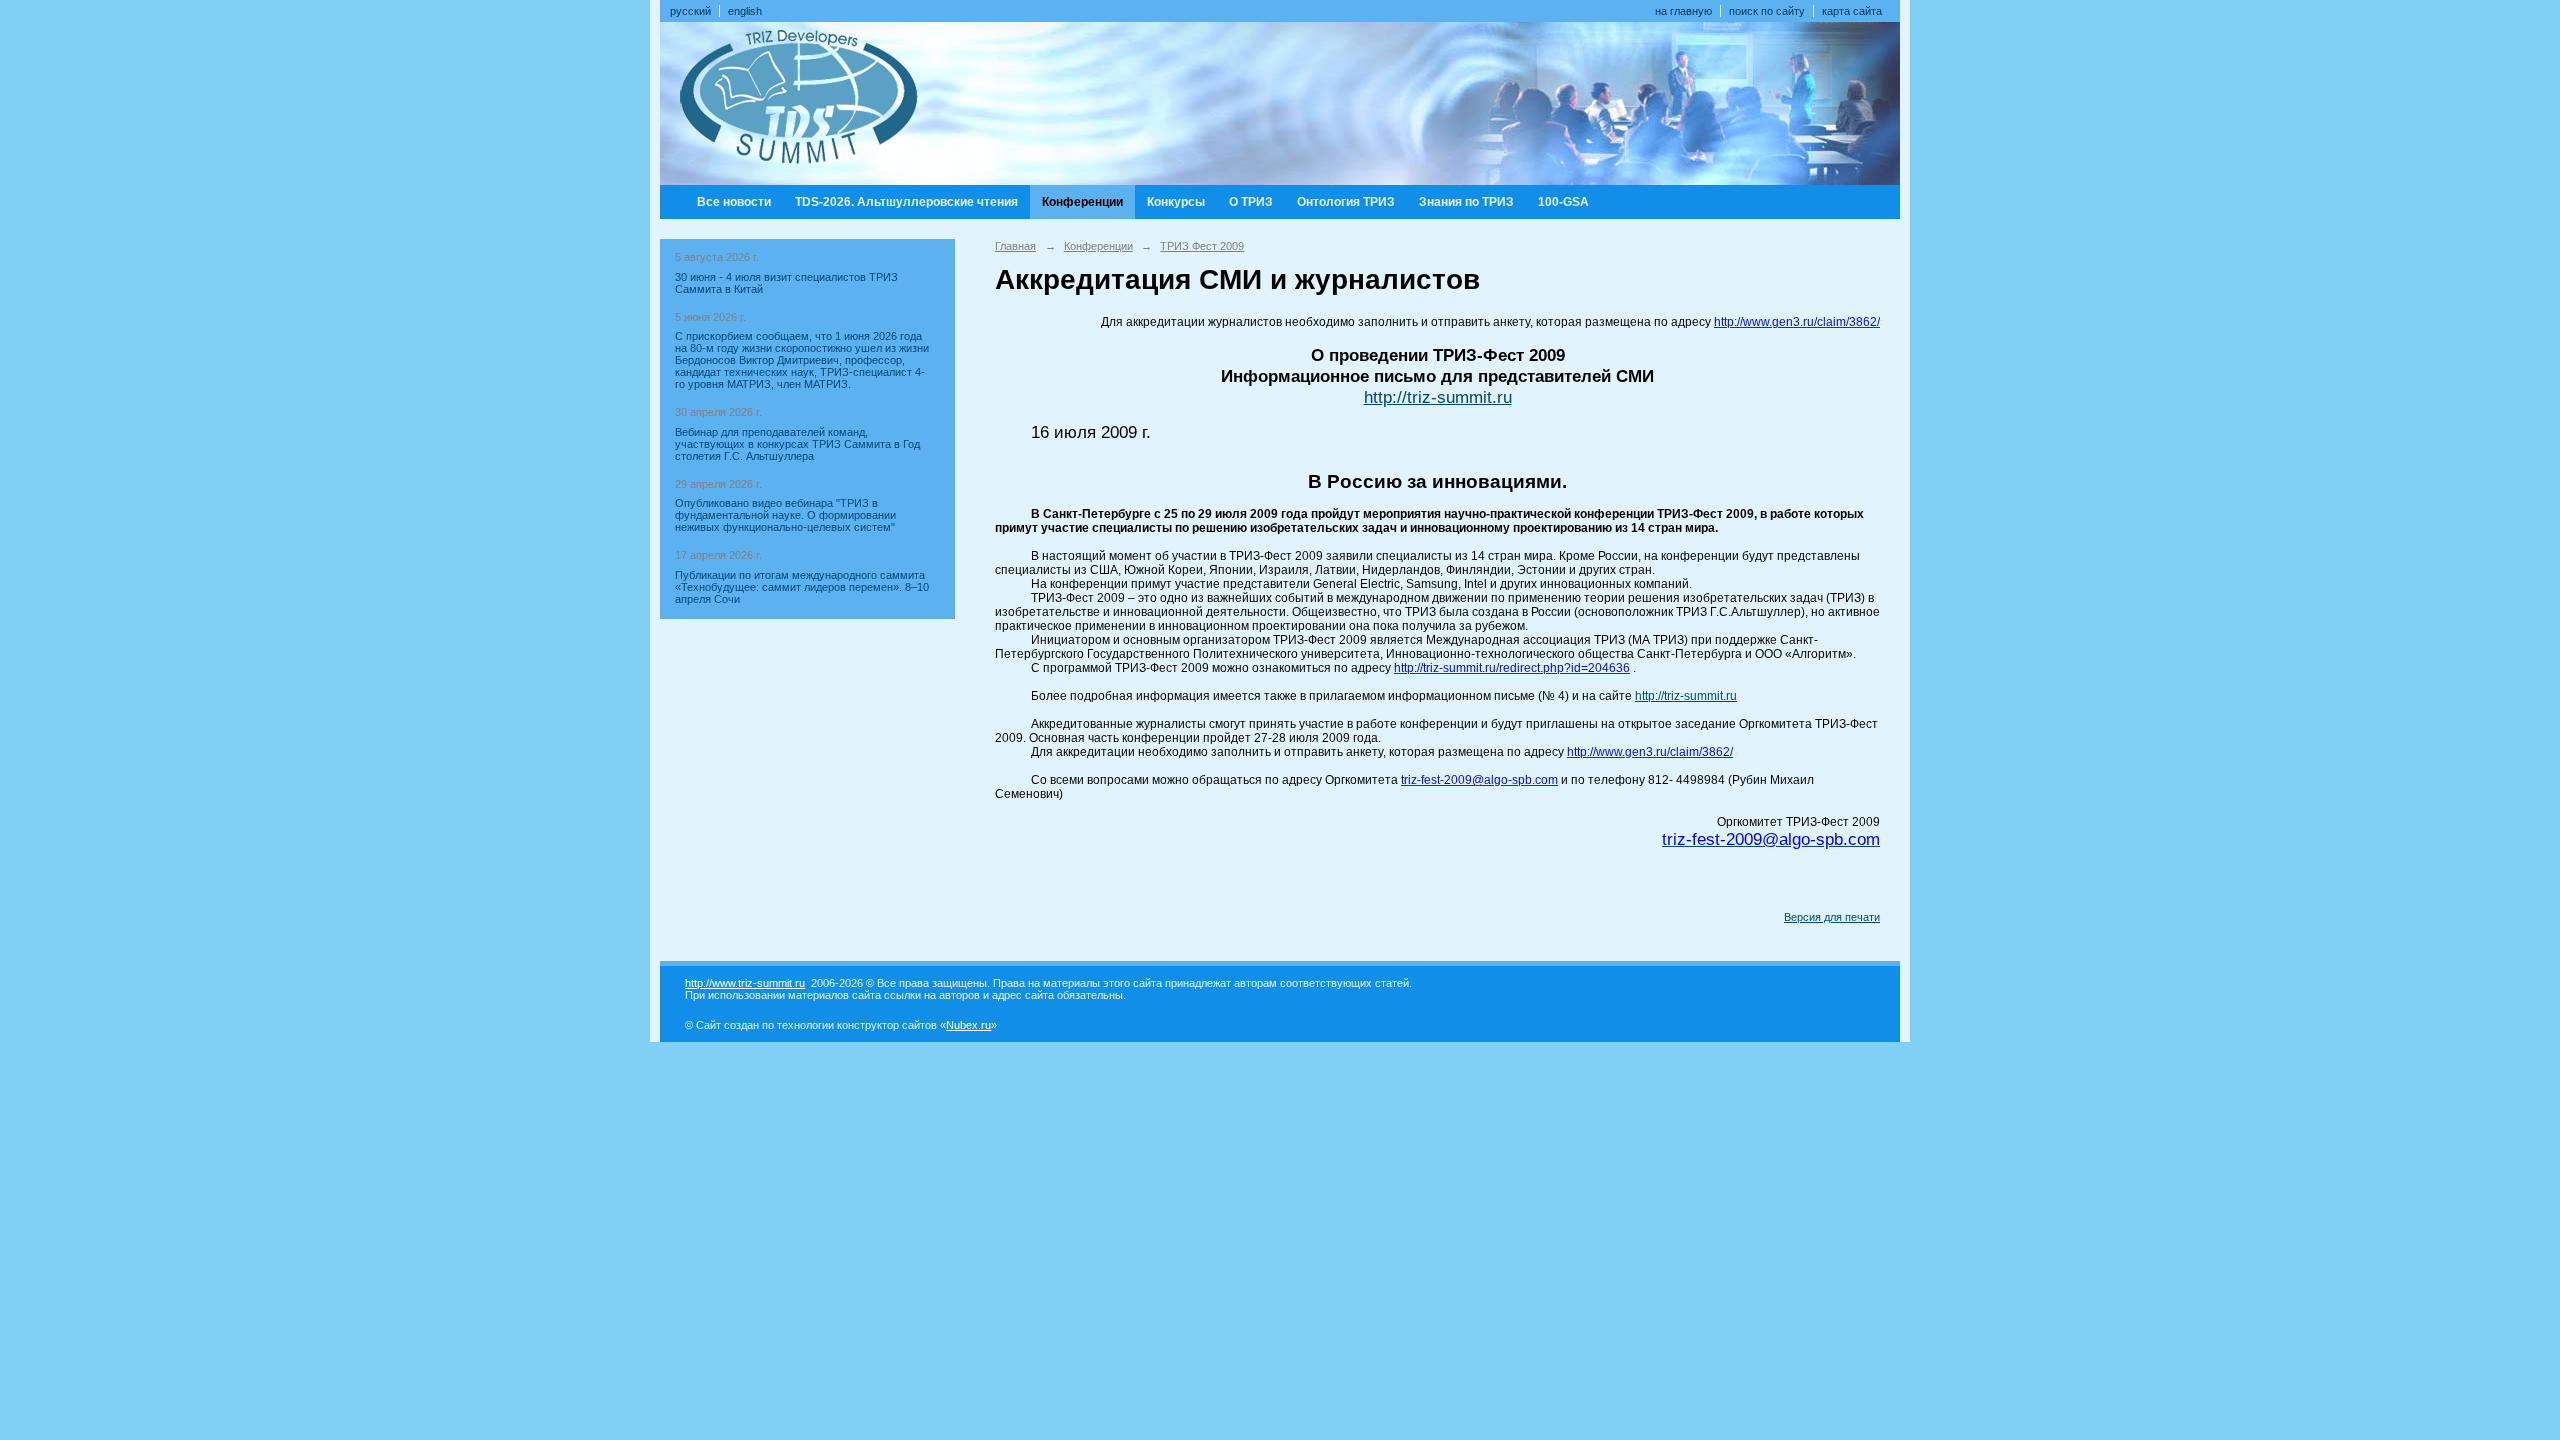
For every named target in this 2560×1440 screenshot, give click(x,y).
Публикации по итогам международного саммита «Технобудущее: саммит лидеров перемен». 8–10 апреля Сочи (802, 587)
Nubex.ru (968, 1025)
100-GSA (1563, 202)
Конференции (1082, 202)
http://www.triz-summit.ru (745, 983)
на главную (1683, 11)
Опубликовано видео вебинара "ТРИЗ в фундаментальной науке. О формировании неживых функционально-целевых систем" (785, 515)
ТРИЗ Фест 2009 (1202, 246)
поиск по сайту (1767, 11)
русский (690, 11)
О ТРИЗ (1251, 202)
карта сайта (1852, 11)
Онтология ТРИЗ (1346, 202)
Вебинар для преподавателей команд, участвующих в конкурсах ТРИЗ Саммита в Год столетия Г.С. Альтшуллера (797, 444)
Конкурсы (1176, 202)
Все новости (734, 202)
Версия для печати (1832, 917)
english (745, 11)
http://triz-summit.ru (1438, 397)
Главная (1015, 246)
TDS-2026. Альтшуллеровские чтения (906, 202)
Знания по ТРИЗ (1466, 202)
